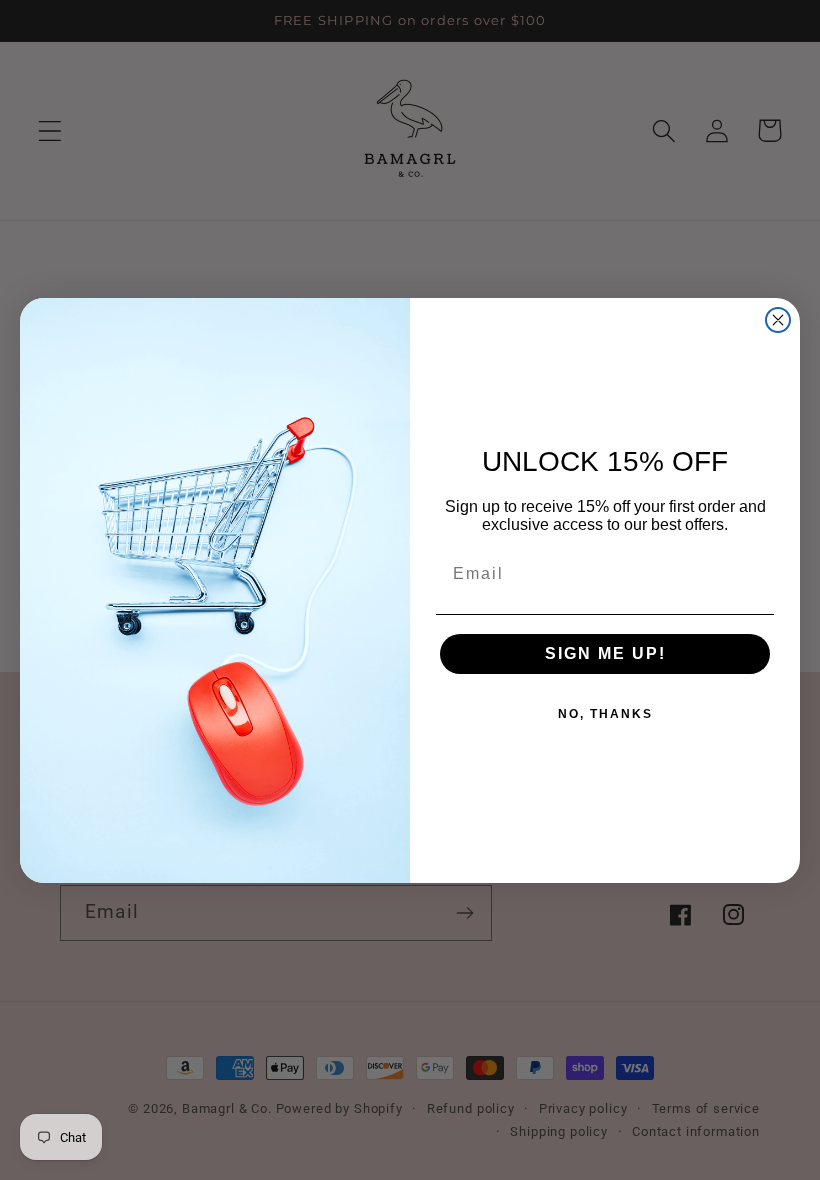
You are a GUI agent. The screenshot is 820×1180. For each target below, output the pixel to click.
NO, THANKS (605, 714)
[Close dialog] (778, 320)
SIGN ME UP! (605, 653)
